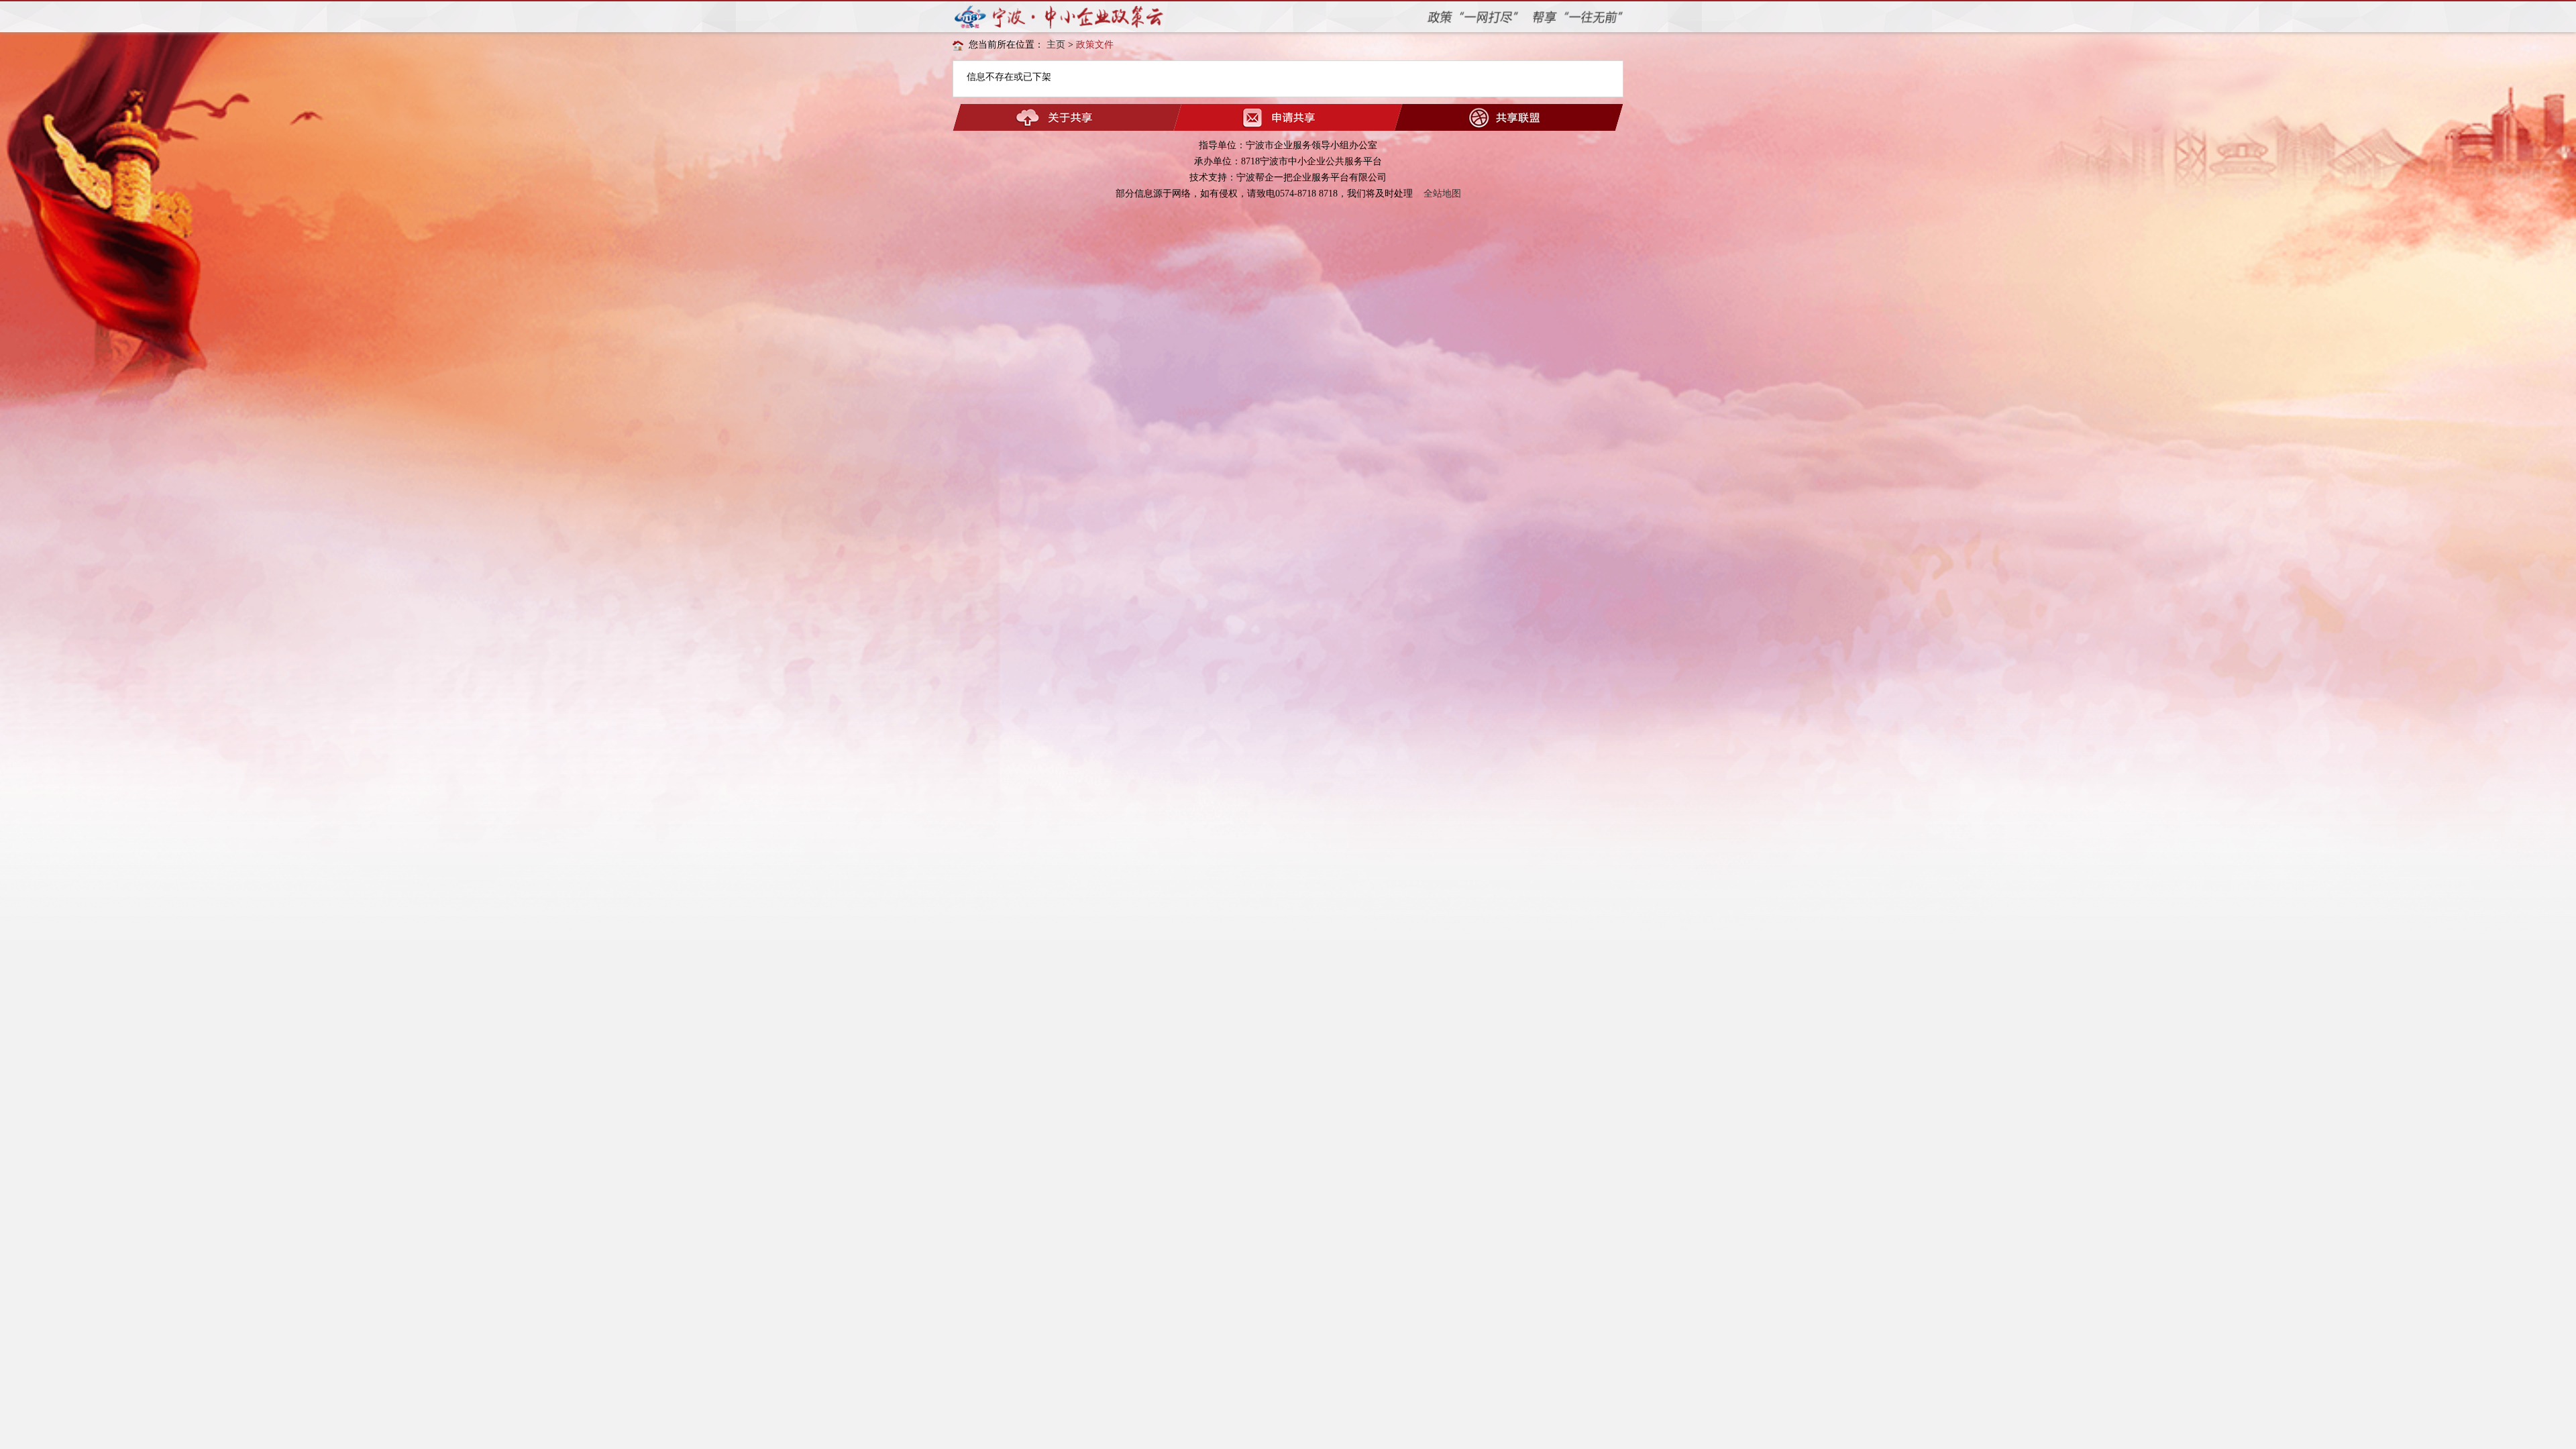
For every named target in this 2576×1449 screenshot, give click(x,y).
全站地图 (1442, 194)
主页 (1056, 45)
